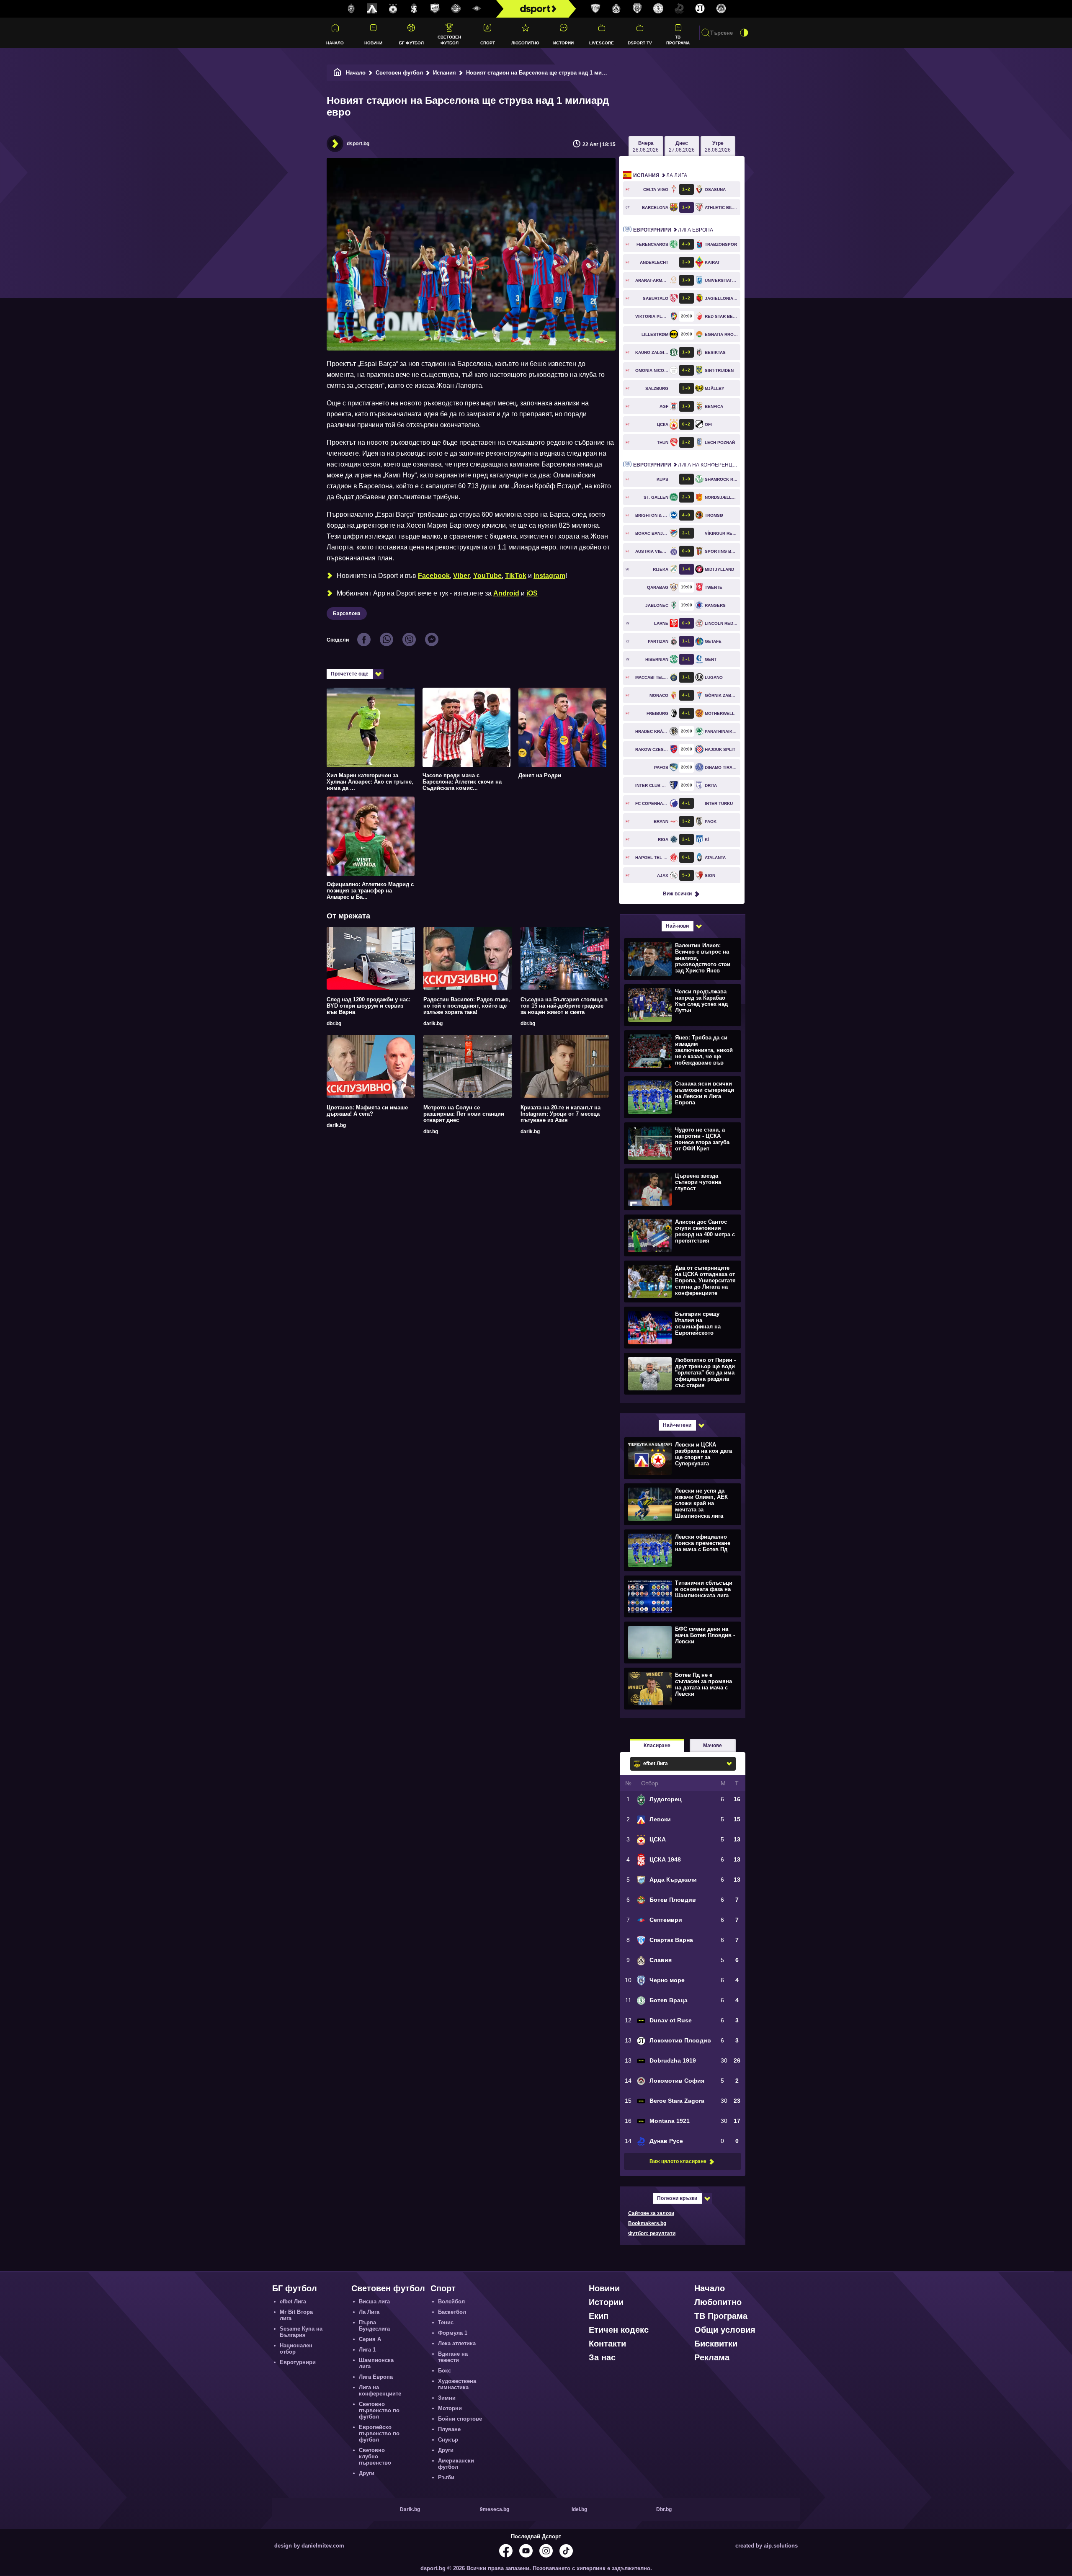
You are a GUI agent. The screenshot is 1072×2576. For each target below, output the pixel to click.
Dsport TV (640, 43)
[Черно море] (637, 9)
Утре (718, 147)
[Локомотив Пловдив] (700, 9)
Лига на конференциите (687, 465)
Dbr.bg (664, 2509)
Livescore (602, 43)
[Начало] (338, 73)
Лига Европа (673, 230)
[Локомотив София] (721, 9)
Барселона (347, 614)
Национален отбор (296, 2349)
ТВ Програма (678, 40)
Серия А (370, 2339)
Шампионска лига (376, 2363)
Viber (461, 576)
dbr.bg (334, 1024)
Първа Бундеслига (374, 2326)
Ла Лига (660, 175)
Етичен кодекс (619, 2330)
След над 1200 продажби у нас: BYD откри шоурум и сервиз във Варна (368, 1006)
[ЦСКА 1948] (414, 9)
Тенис (446, 2322)
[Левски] (372, 9)
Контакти (607, 2344)
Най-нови (677, 926)
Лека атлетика (457, 2343)
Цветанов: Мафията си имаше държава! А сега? (367, 1111)
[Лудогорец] (351, 9)
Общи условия (725, 2330)
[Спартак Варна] (595, 9)
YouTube (487, 576)
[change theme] (744, 33)
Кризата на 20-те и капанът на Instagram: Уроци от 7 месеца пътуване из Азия (560, 1114)
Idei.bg (579, 2509)
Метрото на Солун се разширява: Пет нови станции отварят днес (464, 1114)
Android (506, 593)
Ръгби (446, 2477)
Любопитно (525, 43)
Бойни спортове (460, 2419)
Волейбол (451, 2301)
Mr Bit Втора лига (296, 2315)
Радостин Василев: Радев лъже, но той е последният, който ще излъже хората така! (467, 1006)
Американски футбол (456, 2464)
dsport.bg (358, 144)
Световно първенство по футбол (379, 2410)
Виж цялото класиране (678, 2161)
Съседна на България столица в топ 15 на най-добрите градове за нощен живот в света (564, 1006)
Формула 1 (453, 2333)
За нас (602, 2357)
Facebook (434, 576)
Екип (599, 2316)
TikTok (516, 576)
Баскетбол (452, 2312)
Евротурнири (298, 2362)
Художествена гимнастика (457, 2384)
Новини (373, 43)
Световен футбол (449, 40)
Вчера (646, 147)
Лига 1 (367, 2350)
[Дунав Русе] (679, 9)
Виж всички (677, 894)
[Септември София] (477, 9)
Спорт (488, 43)
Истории (563, 43)
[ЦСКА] (393, 9)
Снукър (448, 2440)
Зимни (447, 2398)
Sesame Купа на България (301, 2332)
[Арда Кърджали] (435, 9)
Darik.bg (410, 2509)
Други (367, 2473)
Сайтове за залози (651, 2213)
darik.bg (433, 1024)
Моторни (450, 2408)
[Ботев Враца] (658, 9)
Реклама (712, 2357)
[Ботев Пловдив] (456, 9)
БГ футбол (411, 43)
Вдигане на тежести (453, 2357)
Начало (335, 43)
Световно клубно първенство (375, 2456)
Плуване (449, 2429)
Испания (445, 73)
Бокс (445, 2371)
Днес (682, 147)
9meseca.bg (495, 2509)
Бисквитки (716, 2344)
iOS (532, 593)
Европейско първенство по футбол (379, 2433)
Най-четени (677, 1425)
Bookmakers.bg (647, 2223)
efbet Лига (293, 2301)
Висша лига (374, 2301)
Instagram (549, 576)
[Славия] (616, 9)
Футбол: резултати (652, 2233)
